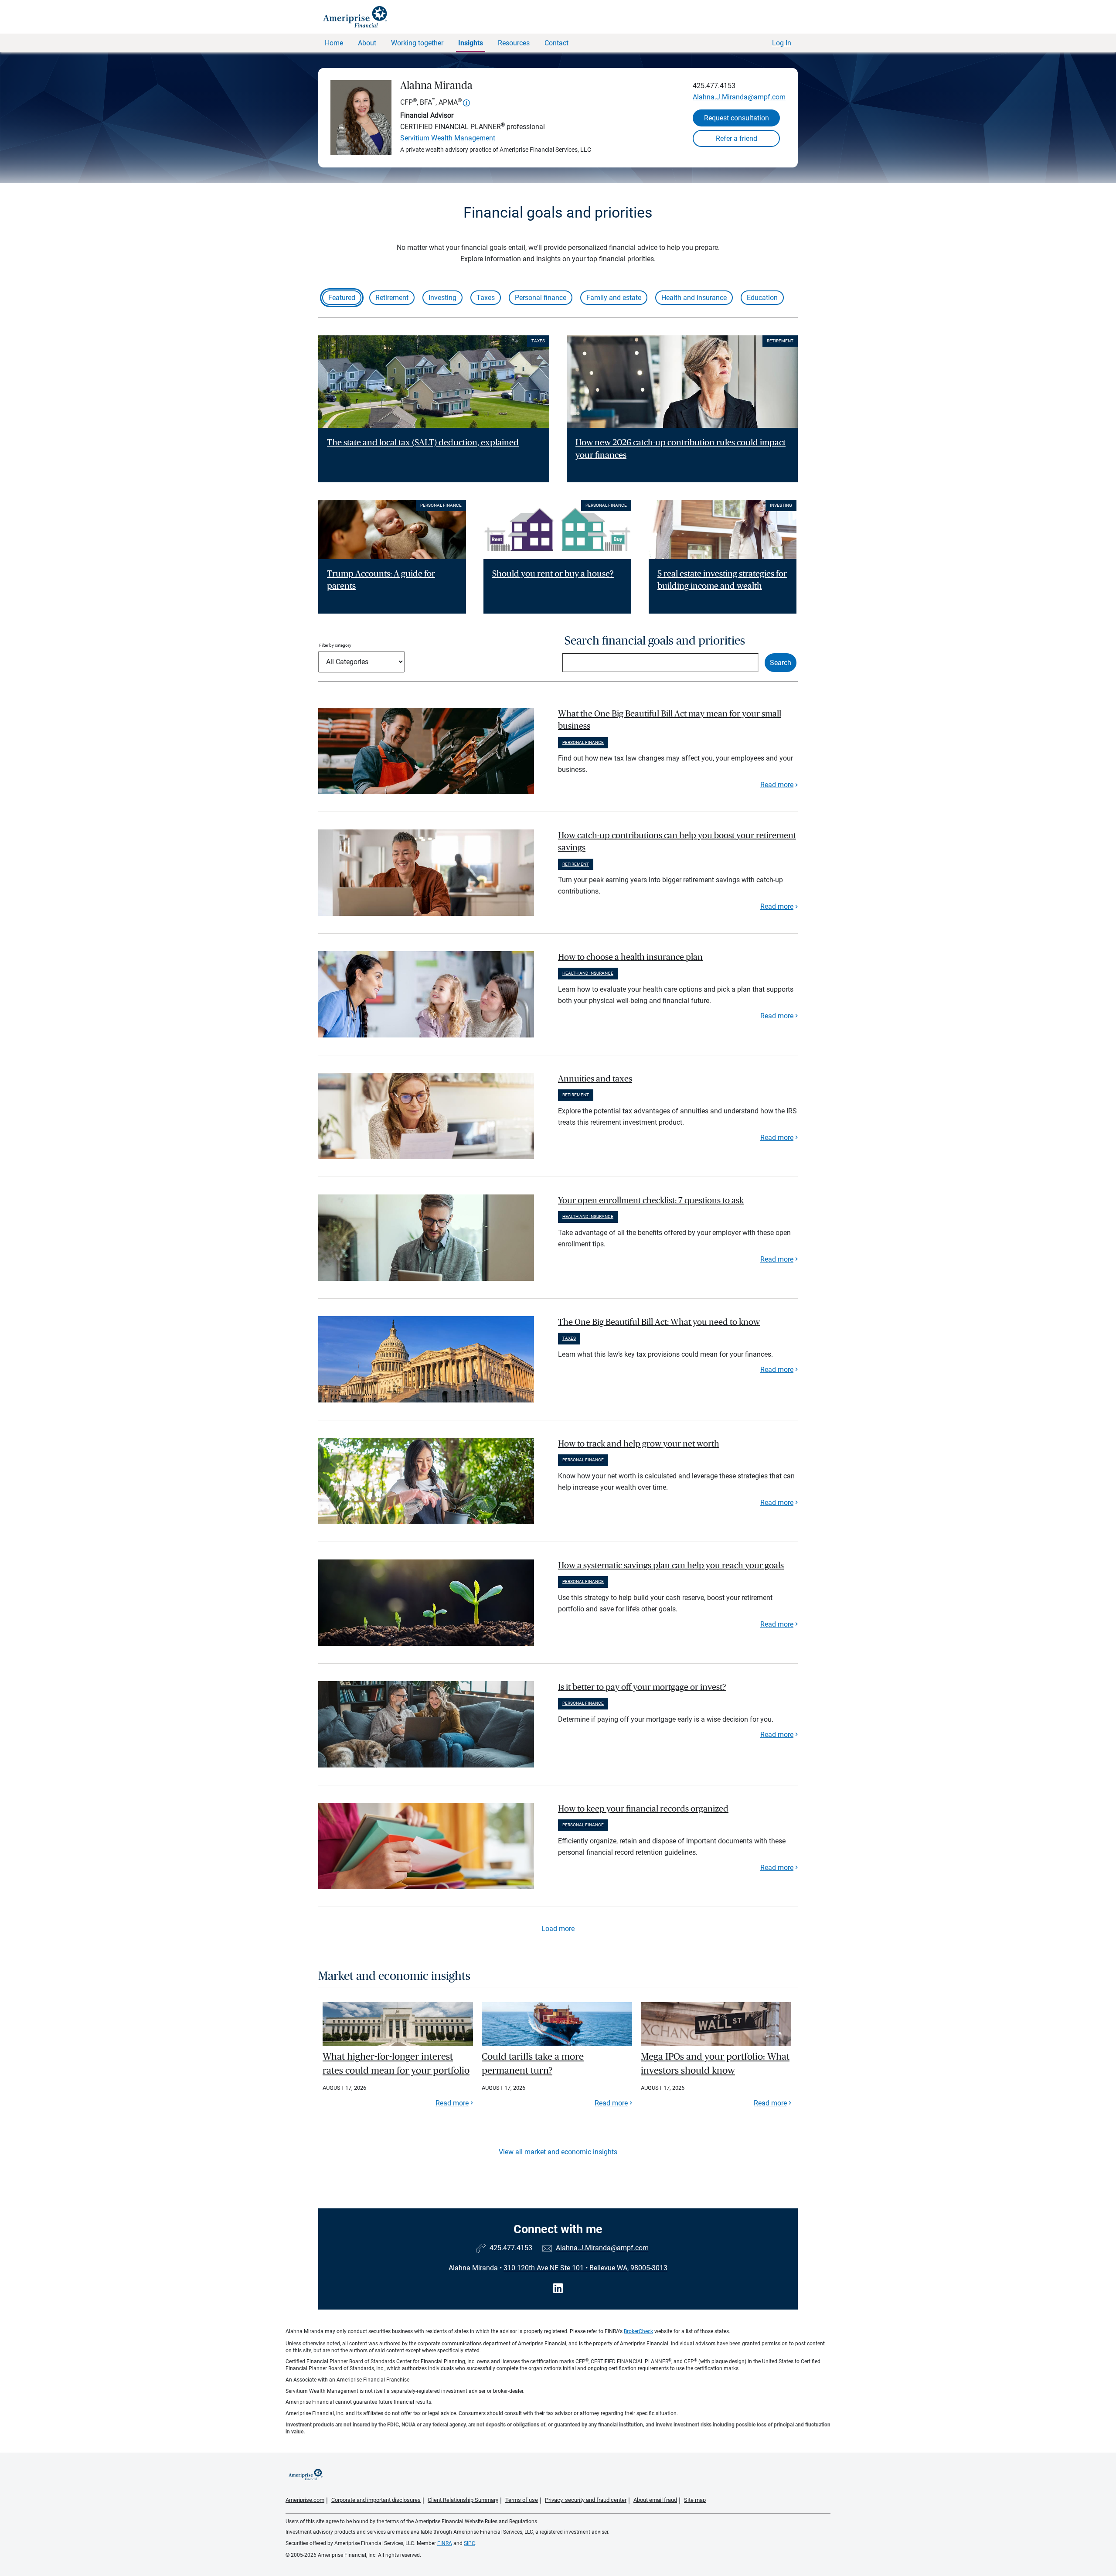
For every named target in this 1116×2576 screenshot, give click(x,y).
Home (334, 43)
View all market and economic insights (558, 2152)
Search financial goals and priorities (655, 641)
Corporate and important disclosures (376, 2500)
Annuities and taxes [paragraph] (595, 1079)
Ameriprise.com (305, 2500)
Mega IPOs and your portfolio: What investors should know (715, 2064)
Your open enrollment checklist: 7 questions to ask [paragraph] (651, 1201)
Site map (695, 2500)
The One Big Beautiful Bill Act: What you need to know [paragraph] (659, 1322)
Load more (558, 1929)
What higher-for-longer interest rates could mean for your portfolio (396, 2064)
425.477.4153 (714, 86)
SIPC (470, 2543)
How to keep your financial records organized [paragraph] (643, 1809)
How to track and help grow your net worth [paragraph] (639, 1444)
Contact (556, 43)
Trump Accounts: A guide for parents (381, 580)
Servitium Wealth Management (448, 138)
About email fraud (655, 2500)
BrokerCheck (638, 2331)
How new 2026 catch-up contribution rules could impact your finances (680, 449)
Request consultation (737, 118)
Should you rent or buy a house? (553, 574)
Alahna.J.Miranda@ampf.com (739, 97)
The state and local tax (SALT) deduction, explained (423, 443)
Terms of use (522, 2500)
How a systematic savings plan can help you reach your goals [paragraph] (671, 1566)
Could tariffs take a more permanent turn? (533, 2064)
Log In (782, 43)
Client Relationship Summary (463, 2500)
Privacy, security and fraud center (586, 2500)
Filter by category (335, 645)
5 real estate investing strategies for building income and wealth (722, 580)
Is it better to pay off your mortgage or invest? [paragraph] (642, 1687)
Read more (777, 785)
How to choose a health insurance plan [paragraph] (630, 957)
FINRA (445, 2543)
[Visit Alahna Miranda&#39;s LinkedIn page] (558, 2288)
